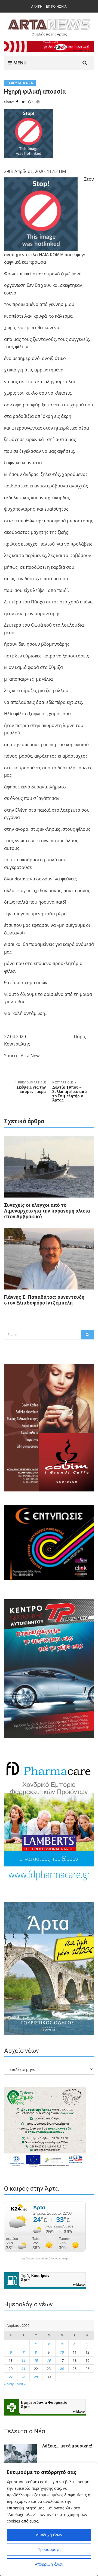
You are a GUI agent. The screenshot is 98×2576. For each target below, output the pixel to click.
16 (49, 2360)
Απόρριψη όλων (49, 2564)
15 (36, 2360)
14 (23, 2360)
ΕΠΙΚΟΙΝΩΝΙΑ (56, 6)
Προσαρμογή (49, 2549)
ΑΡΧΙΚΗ (37, 6)
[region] (49, 2520)
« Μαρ (9, 2384)
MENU (19, 63)
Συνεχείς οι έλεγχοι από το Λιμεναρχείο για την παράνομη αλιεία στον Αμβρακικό (47, 1211)
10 (62, 2352)
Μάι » (21, 2384)
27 (11, 2377)
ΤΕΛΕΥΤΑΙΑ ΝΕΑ (20, 83)
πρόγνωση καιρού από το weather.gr (45, 2259)
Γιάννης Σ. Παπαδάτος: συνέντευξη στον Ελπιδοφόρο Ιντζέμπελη (44, 1300)
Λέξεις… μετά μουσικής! (67, 2446)
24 (62, 2369)
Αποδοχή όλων (49, 2535)
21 (23, 2369)
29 (36, 2377)
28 (23, 2377)
